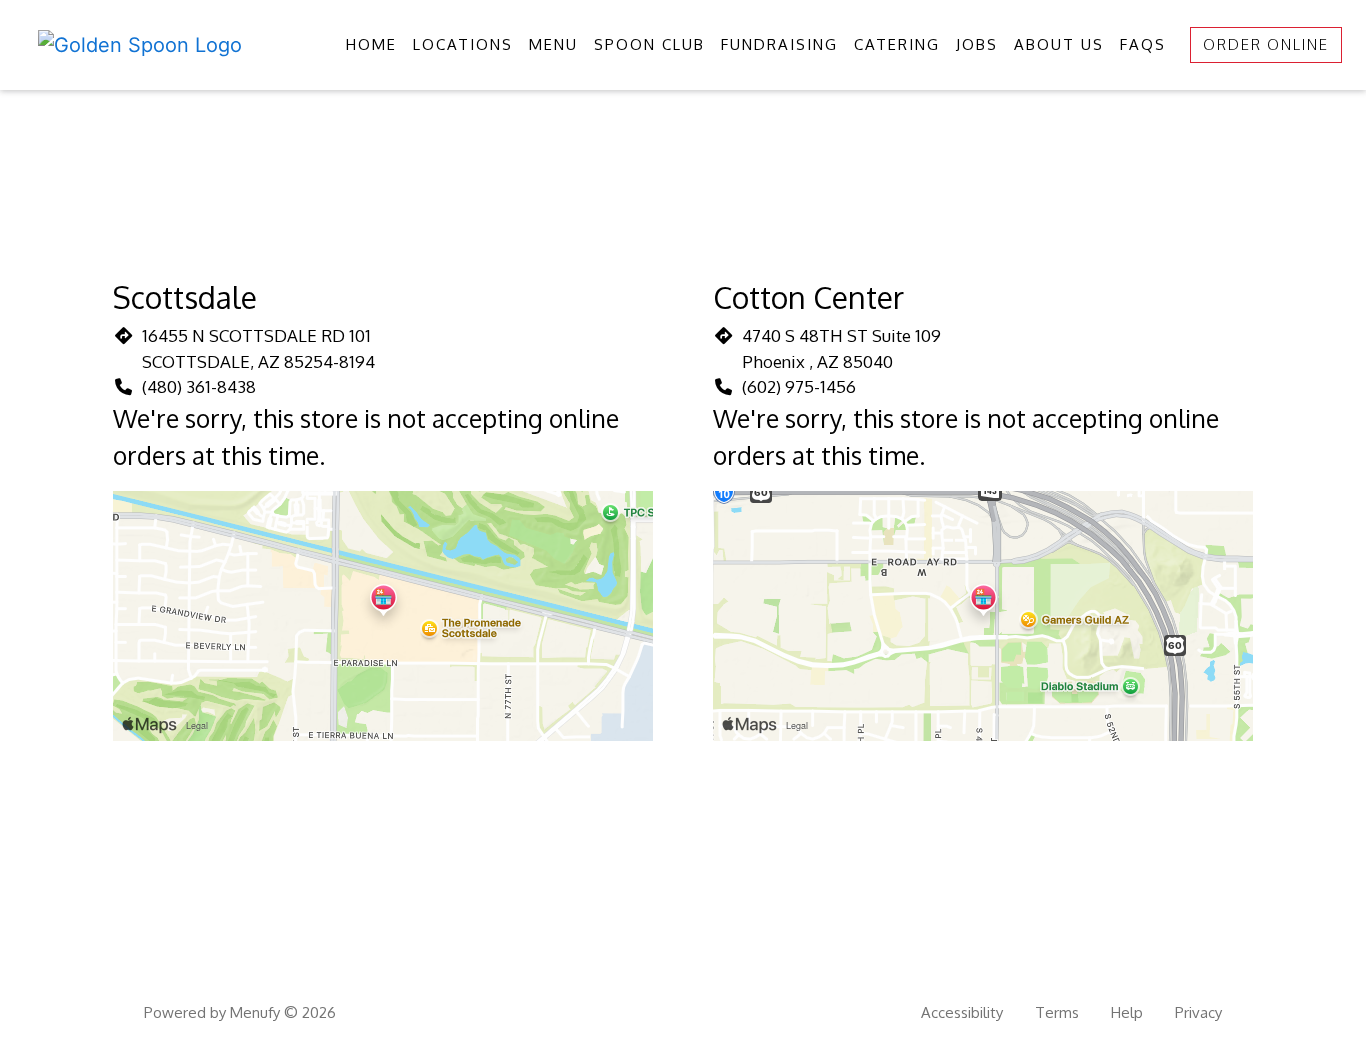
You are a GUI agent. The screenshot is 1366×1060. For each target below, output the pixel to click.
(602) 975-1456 (799, 386)
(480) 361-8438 (199, 386)
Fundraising (779, 44)
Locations (463, 44)
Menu (553, 44)
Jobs (977, 44)
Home (371, 44)
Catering (897, 44)
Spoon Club (649, 44)
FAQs (1143, 44)
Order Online (1266, 44)
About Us (1059, 44)
